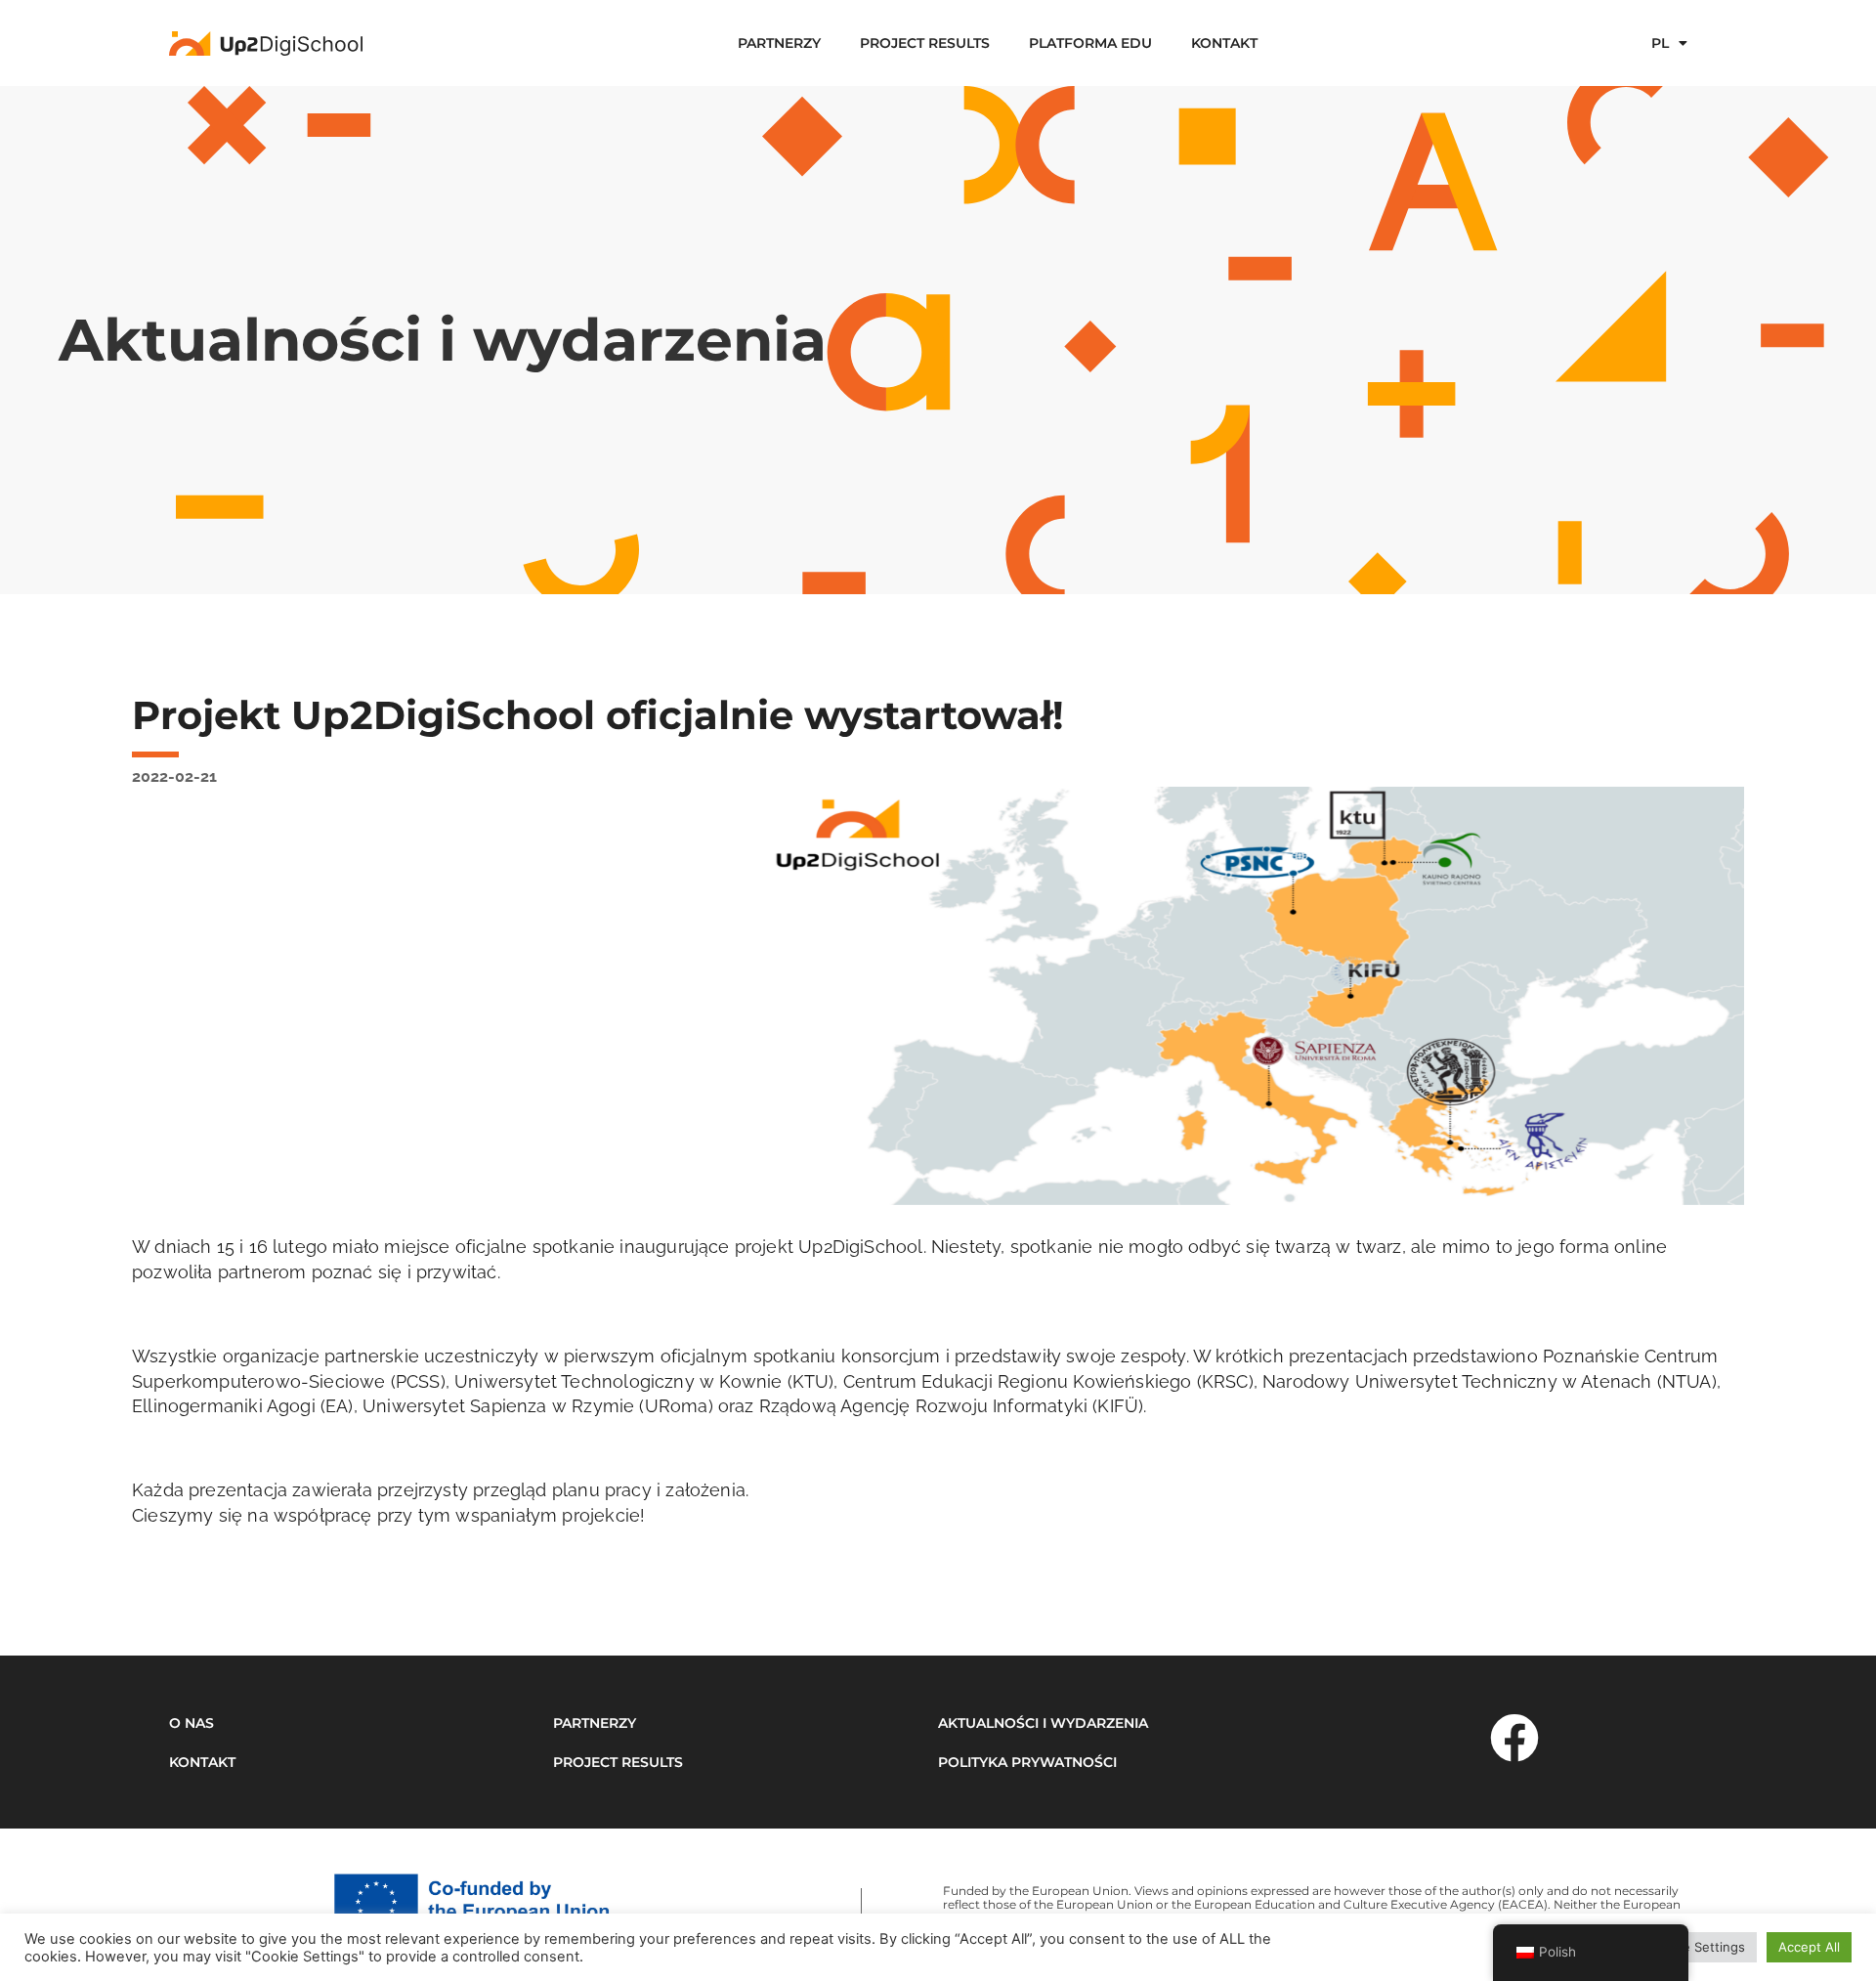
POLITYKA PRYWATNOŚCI (1027, 1762)
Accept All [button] (1809, 1947)
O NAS (192, 1723)
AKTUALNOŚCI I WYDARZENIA (1043, 1723)
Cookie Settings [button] (1697, 1947)
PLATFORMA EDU (1090, 43)
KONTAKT (1224, 43)
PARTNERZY (779, 43)
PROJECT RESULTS (925, 43)
